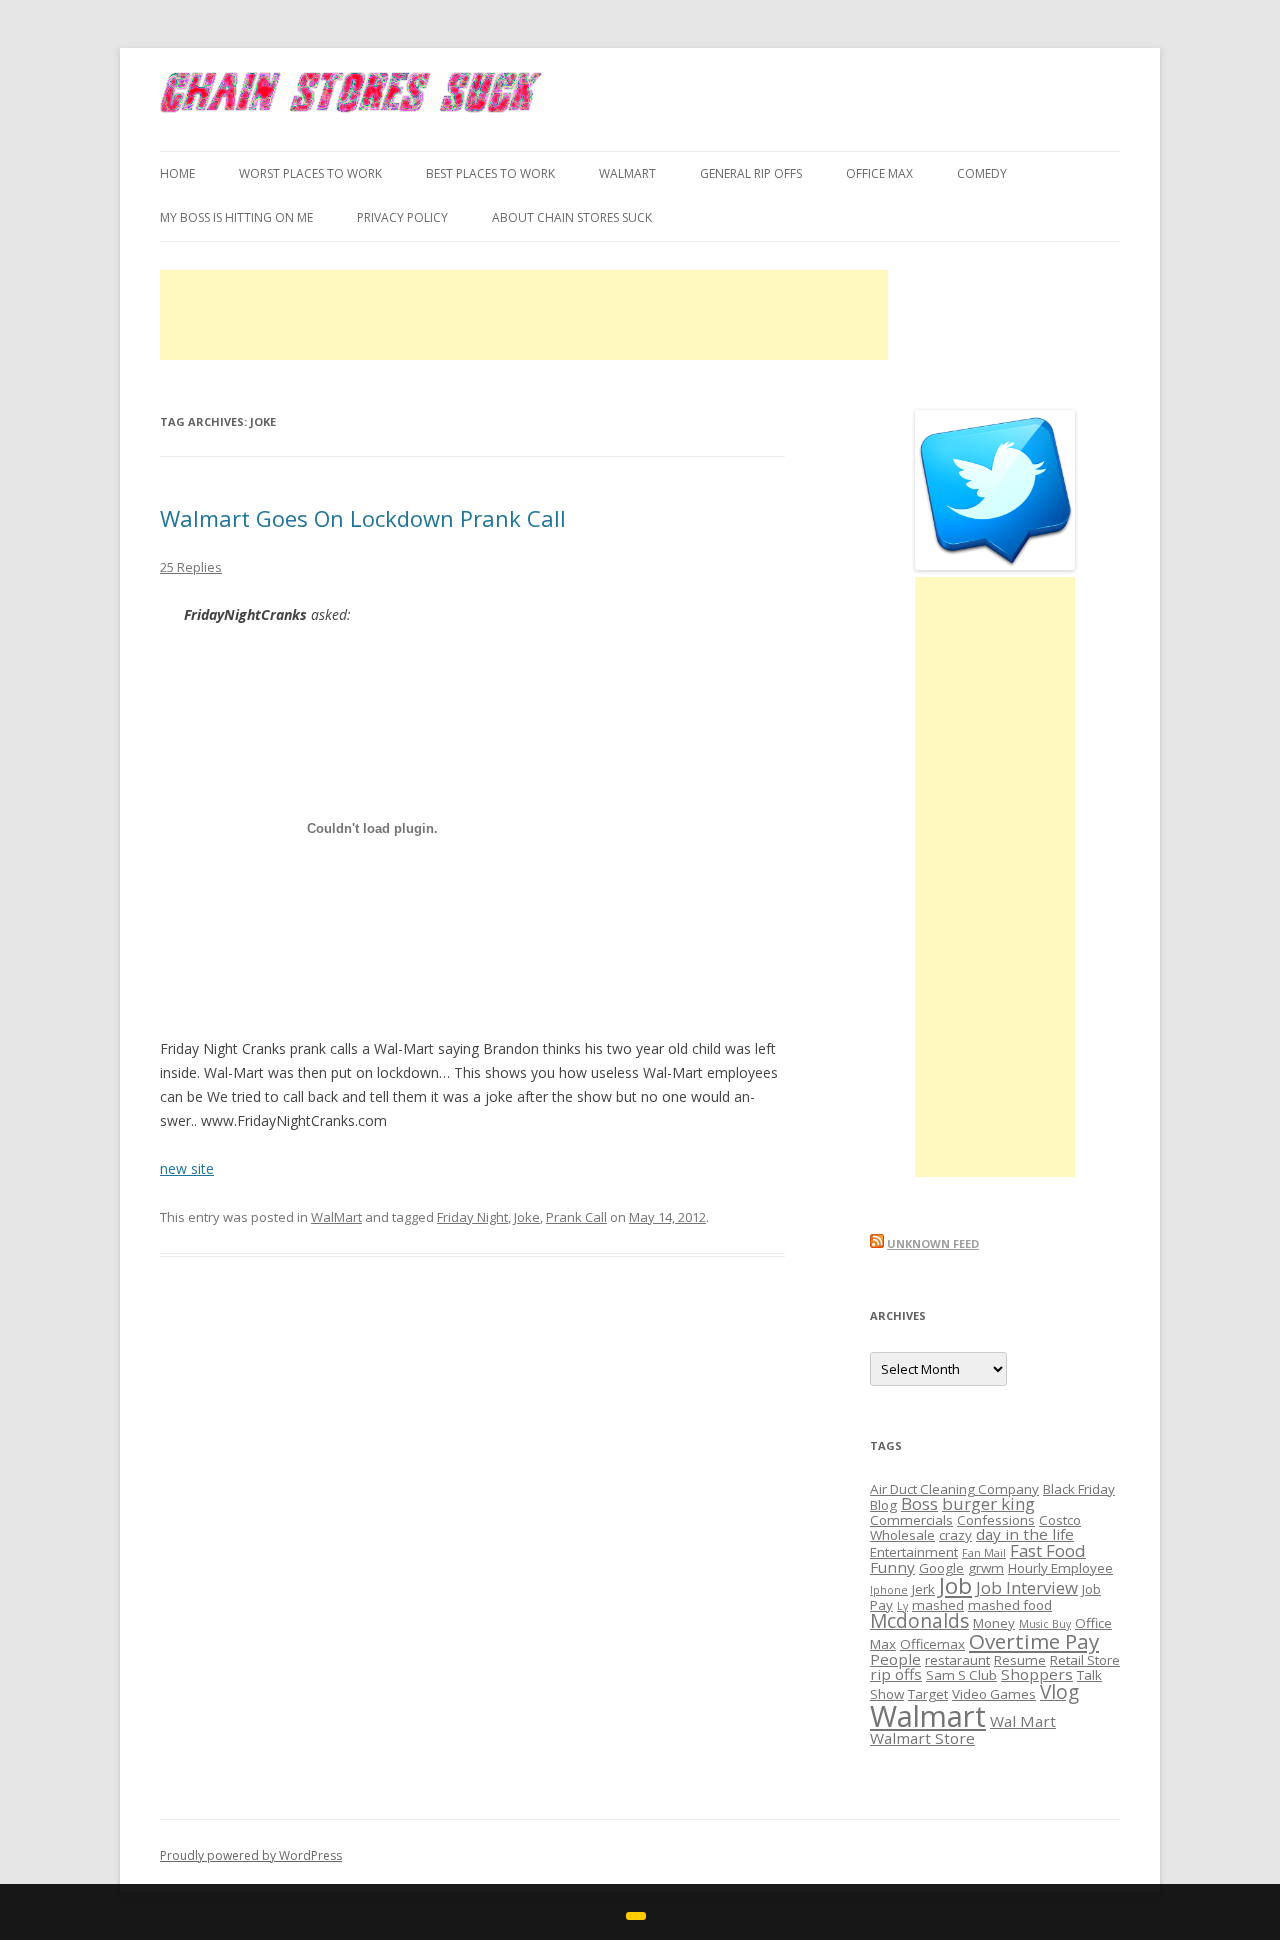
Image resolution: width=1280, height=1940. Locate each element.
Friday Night (472, 1217)
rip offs (896, 1674)
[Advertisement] (524, 315)
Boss (919, 1503)
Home (177, 173)
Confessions (996, 1520)
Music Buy (1045, 1624)
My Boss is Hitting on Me (236, 217)
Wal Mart (1023, 1721)
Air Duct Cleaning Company (954, 1489)
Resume (1020, 1660)
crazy (955, 1535)
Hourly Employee (1060, 1568)
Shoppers (1037, 1674)
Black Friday (1079, 1489)
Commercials (911, 1520)
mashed (938, 1605)
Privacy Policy (402, 217)
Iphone (889, 1590)
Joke (527, 1217)
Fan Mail (984, 1553)
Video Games (994, 1694)
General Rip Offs (751, 173)
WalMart (627, 173)
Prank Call (576, 1217)
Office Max (879, 173)
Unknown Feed (933, 1243)
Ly (902, 1606)
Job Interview (1027, 1587)
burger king (988, 1503)
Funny (892, 1567)
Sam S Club (961, 1675)
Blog (883, 1505)
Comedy (982, 173)
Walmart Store (922, 1738)
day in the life (1025, 1534)
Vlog (1059, 1692)
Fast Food (1048, 1550)
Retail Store (1085, 1660)
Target (928, 1694)
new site (187, 1168)
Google (941, 1568)
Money (994, 1623)
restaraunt (957, 1660)
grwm (986, 1568)
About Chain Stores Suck (572, 217)
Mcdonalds (919, 1621)
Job (955, 1585)
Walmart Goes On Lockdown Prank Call (363, 518)
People (895, 1659)
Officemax (932, 1644)
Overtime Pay (1034, 1641)
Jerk (923, 1589)
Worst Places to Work (310, 173)
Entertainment (914, 1552)
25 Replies (191, 567)
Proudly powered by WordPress (251, 1855)
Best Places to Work (490, 173)
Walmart (928, 1716)
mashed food (1010, 1605)
